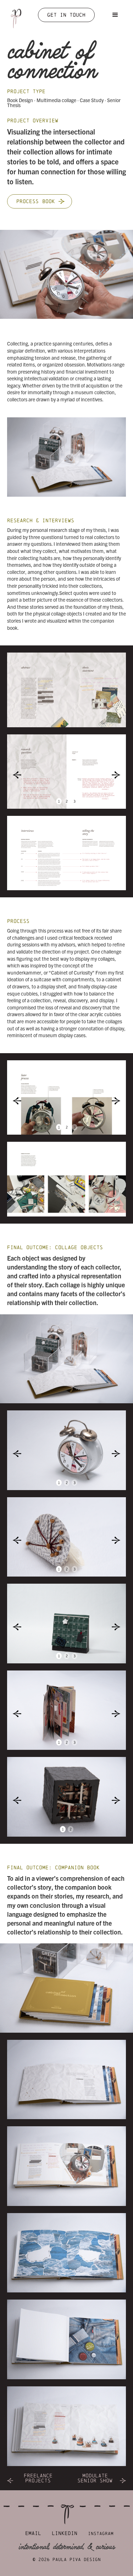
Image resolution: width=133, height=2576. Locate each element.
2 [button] (67, 801)
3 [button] (74, 801)
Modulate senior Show (95, 2478)
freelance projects (38, 2478)
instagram (101, 2533)
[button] (115, 15)
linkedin (65, 2533)
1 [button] (59, 801)
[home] (14, 16)
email (33, 2533)
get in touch (66, 15)
